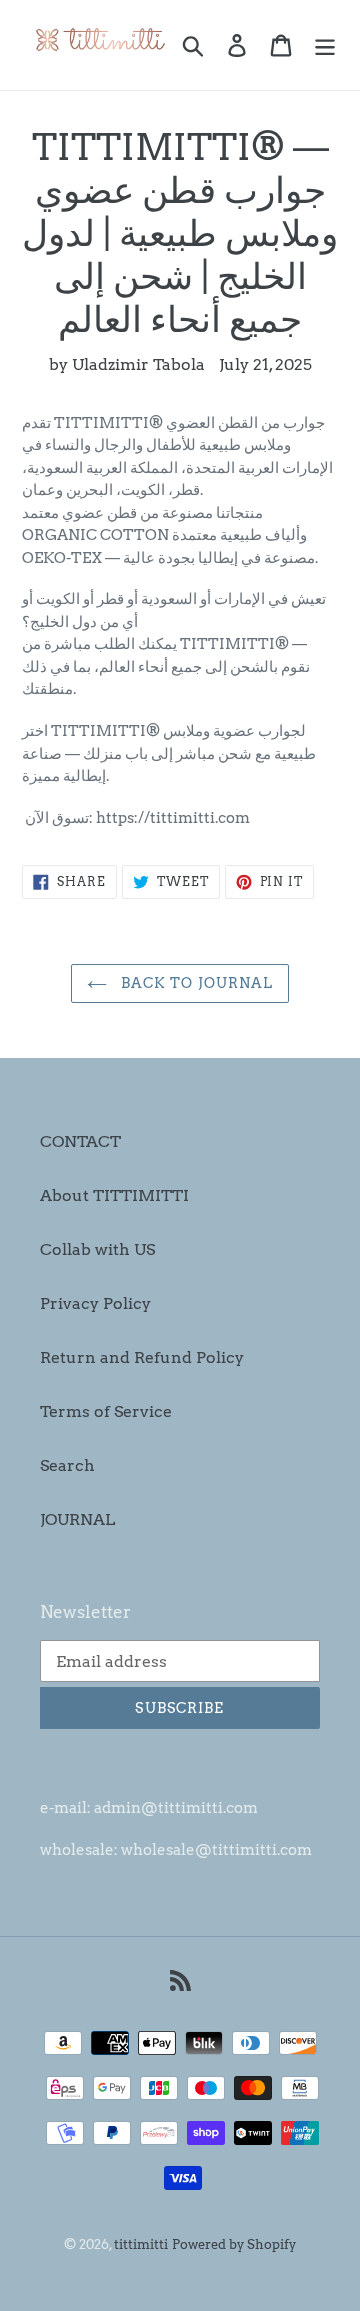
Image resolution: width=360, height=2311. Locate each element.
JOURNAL (77, 1519)
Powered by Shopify (234, 2244)
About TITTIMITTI (114, 1195)
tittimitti (141, 2244)
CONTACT (80, 1141)
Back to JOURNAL (195, 983)
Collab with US (97, 1249)
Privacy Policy (95, 1303)
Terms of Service (106, 1411)
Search (67, 1465)
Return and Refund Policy (142, 1357)
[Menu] (325, 45)
